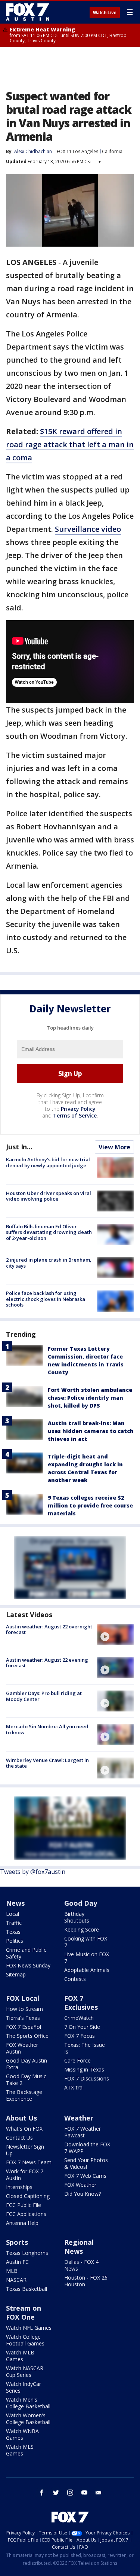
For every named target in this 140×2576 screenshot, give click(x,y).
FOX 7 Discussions (87, 2078)
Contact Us (19, 2138)
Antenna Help (22, 2223)
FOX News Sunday (28, 1965)
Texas (13, 1932)
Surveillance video (88, 529)
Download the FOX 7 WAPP (87, 2148)
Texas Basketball (27, 2289)
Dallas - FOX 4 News (81, 2265)
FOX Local (23, 1998)
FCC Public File (24, 2205)
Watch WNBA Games (22, 2434)
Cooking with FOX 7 (86, 1942)
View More (114, 1147)
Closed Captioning (28, 2196)
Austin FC (17, 2262)
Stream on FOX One (24, 2313)
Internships (19, 2187)
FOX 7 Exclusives (81, 2003)
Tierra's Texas (23, 2018)
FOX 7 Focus (80, 2036)
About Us (21, 2118)
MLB (12, 2271)
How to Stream (24, 2009)
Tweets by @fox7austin (33, 1872)
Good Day (81, 1903)
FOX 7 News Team (29, 2162)
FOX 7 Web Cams (85, 2176)
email (99, 2493)
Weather (79, 2118)
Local (13, 1914)
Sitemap (16, 1974)
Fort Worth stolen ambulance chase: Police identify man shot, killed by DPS (90, 1398)
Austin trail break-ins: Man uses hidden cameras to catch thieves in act (91, 1431)
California (112, 151)
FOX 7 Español (24, 2027)
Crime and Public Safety (26, 1953)
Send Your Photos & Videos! (86, 2163)
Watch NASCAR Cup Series (25, 2371)
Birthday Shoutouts (77, 1917)
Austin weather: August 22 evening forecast (47, 1663)
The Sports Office (27, 2036)
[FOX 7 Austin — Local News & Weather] (28, 12)
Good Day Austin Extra (27, 2064)
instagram (70, 2493)
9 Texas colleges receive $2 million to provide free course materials (90, 1505)
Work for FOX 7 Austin (25, 2175)
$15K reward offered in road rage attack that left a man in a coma (70, 444)
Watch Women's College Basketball (28, 2419)
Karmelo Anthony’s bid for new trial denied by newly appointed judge (48, 1162)
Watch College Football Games (25, 2340)
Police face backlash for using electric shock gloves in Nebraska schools (46, 1299)
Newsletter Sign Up (25, 2150)
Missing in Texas (84, 2069)
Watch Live (105, 13)
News (15, 1903)
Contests (75, 1979)
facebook (42, 2493)
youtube (84, 2493)
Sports (17, 2242)
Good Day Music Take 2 (26, 2080)
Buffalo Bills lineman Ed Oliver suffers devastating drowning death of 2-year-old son (49, 1232)
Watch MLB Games (20, 2356)
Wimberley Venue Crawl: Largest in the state (47, 1763)
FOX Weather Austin (22, 2048)
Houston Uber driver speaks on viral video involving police (49, 1196)
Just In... (19, 1147)
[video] (115, 1634)
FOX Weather (80, 2185)
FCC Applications (26, 2214)
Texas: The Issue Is (85, 2048)
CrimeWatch (79, 2018)
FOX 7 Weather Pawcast (83, 2132)
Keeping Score (82, 1929)
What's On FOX (24, 2129)
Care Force (77, 2060)
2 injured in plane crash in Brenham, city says (49, 1263)
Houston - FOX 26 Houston (86, 2281)
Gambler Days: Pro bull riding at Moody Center (44, 1696)
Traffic (14, 1923)
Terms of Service (75, 1115)
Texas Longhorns (27, 2253)
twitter (56, 2493)
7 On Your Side (82, 2027)
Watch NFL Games (29, 2328)
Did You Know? (83, 2194)
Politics (15, 1941)
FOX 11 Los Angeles (77, 151)
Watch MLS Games (20, 2450)
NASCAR (16, 2280)
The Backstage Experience (24, 2095)
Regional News (79, 2247)
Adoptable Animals (87, 1970)
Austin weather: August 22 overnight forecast (49, 1630)
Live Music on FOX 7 (87, 1958)
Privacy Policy (78, 1109)
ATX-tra (73, 2087)
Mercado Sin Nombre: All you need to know (47, 1729)
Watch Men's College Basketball (28, 2403)
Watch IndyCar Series (24, 2387)
